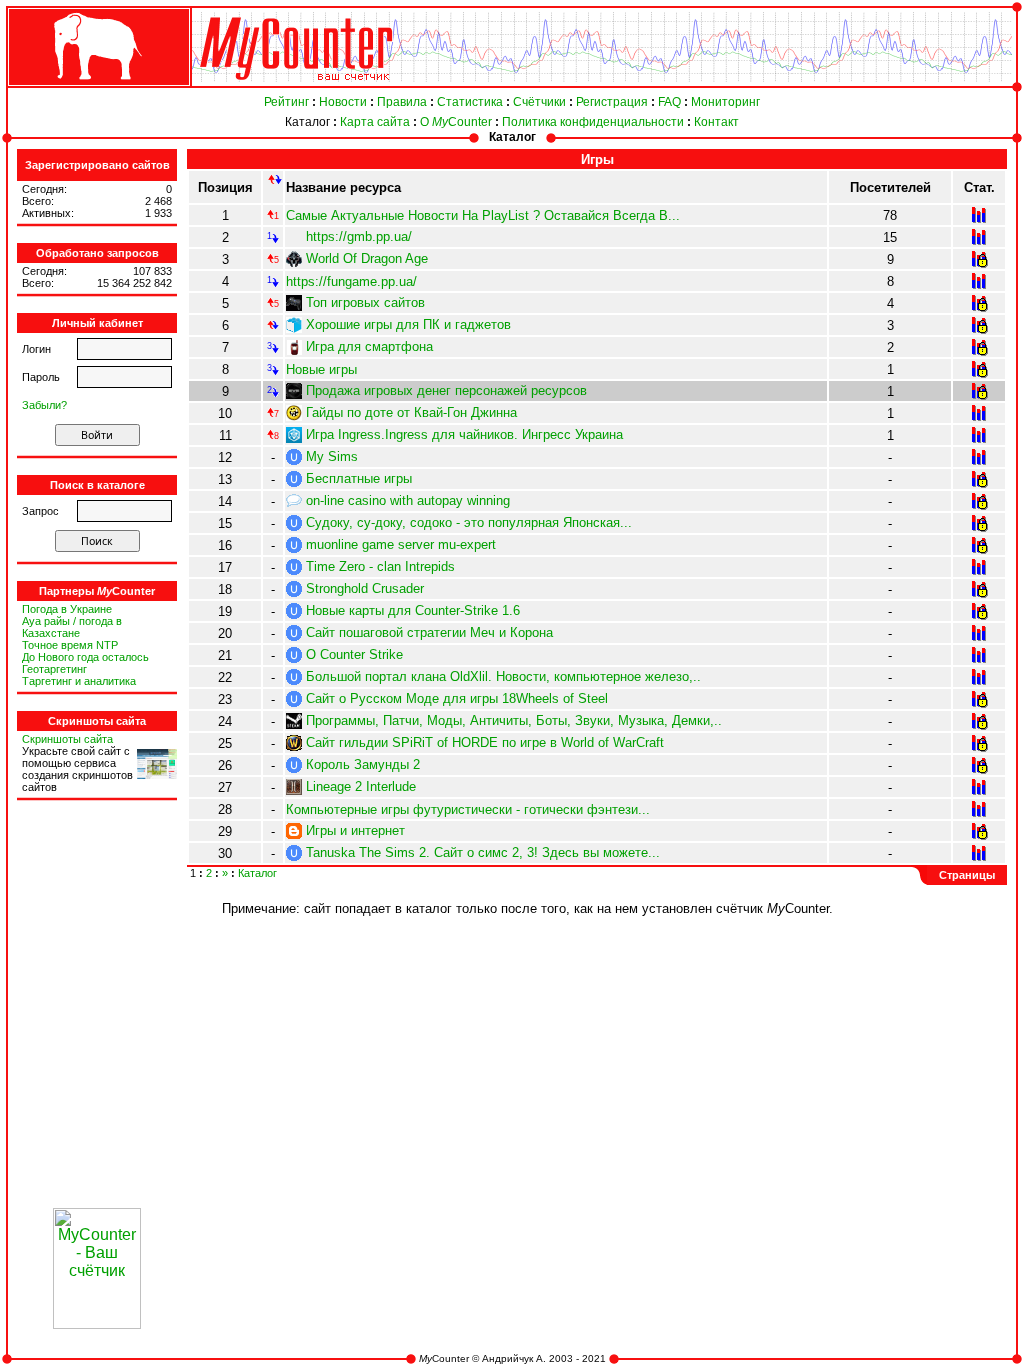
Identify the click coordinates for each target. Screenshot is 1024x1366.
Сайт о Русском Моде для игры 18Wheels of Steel (457, 698)
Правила (402, 102)
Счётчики (539, 102)
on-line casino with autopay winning (408, 500)
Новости (343, 102)
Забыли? (44, 405)
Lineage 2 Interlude (361, 786)
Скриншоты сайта (67, 739)
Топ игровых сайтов (365, 302)
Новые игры (321, 369)
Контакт (716, 122)
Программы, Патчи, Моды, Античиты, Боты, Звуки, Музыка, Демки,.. (514, 720)
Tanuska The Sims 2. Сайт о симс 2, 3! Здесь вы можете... (483, 852)
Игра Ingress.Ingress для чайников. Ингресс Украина (464, 434)
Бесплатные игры (359, 478)
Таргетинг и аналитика (79, 681)
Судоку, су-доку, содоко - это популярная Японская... (469, 522)
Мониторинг (725, 102)
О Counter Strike (354, 654)
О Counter (456, 122)
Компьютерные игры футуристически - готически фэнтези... (468, 809)
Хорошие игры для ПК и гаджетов (408, 324)
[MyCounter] (97, 86)
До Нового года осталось (85, 657)
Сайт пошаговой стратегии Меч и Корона (429, 632)
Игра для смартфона (369, 346)
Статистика (470, 102)
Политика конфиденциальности (593, 122)
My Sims (332, 456)
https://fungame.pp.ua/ (351, 281)
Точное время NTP (70, 645)
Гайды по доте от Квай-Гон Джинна (411, 412)
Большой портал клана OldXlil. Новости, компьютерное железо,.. (503, 676)
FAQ (669, 102)
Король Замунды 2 (363, 764)
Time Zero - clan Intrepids (380, 566)
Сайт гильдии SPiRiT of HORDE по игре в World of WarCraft (485, 742)
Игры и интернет (355, 830)
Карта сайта (375, 122)
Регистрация (612, 102)
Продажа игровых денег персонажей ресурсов (446, 390)
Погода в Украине (67, 609)
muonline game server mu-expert (401, 544)
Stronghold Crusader (365, 588)
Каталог (307, 122)
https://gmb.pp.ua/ (359, 236)
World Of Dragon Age (367, 258)
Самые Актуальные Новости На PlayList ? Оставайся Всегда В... (483, 215)
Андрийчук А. (514, 1358)
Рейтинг (286, 102)
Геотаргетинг (54, 669)
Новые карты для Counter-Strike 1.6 (413, 610)
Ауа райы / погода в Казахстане (72, 627)
